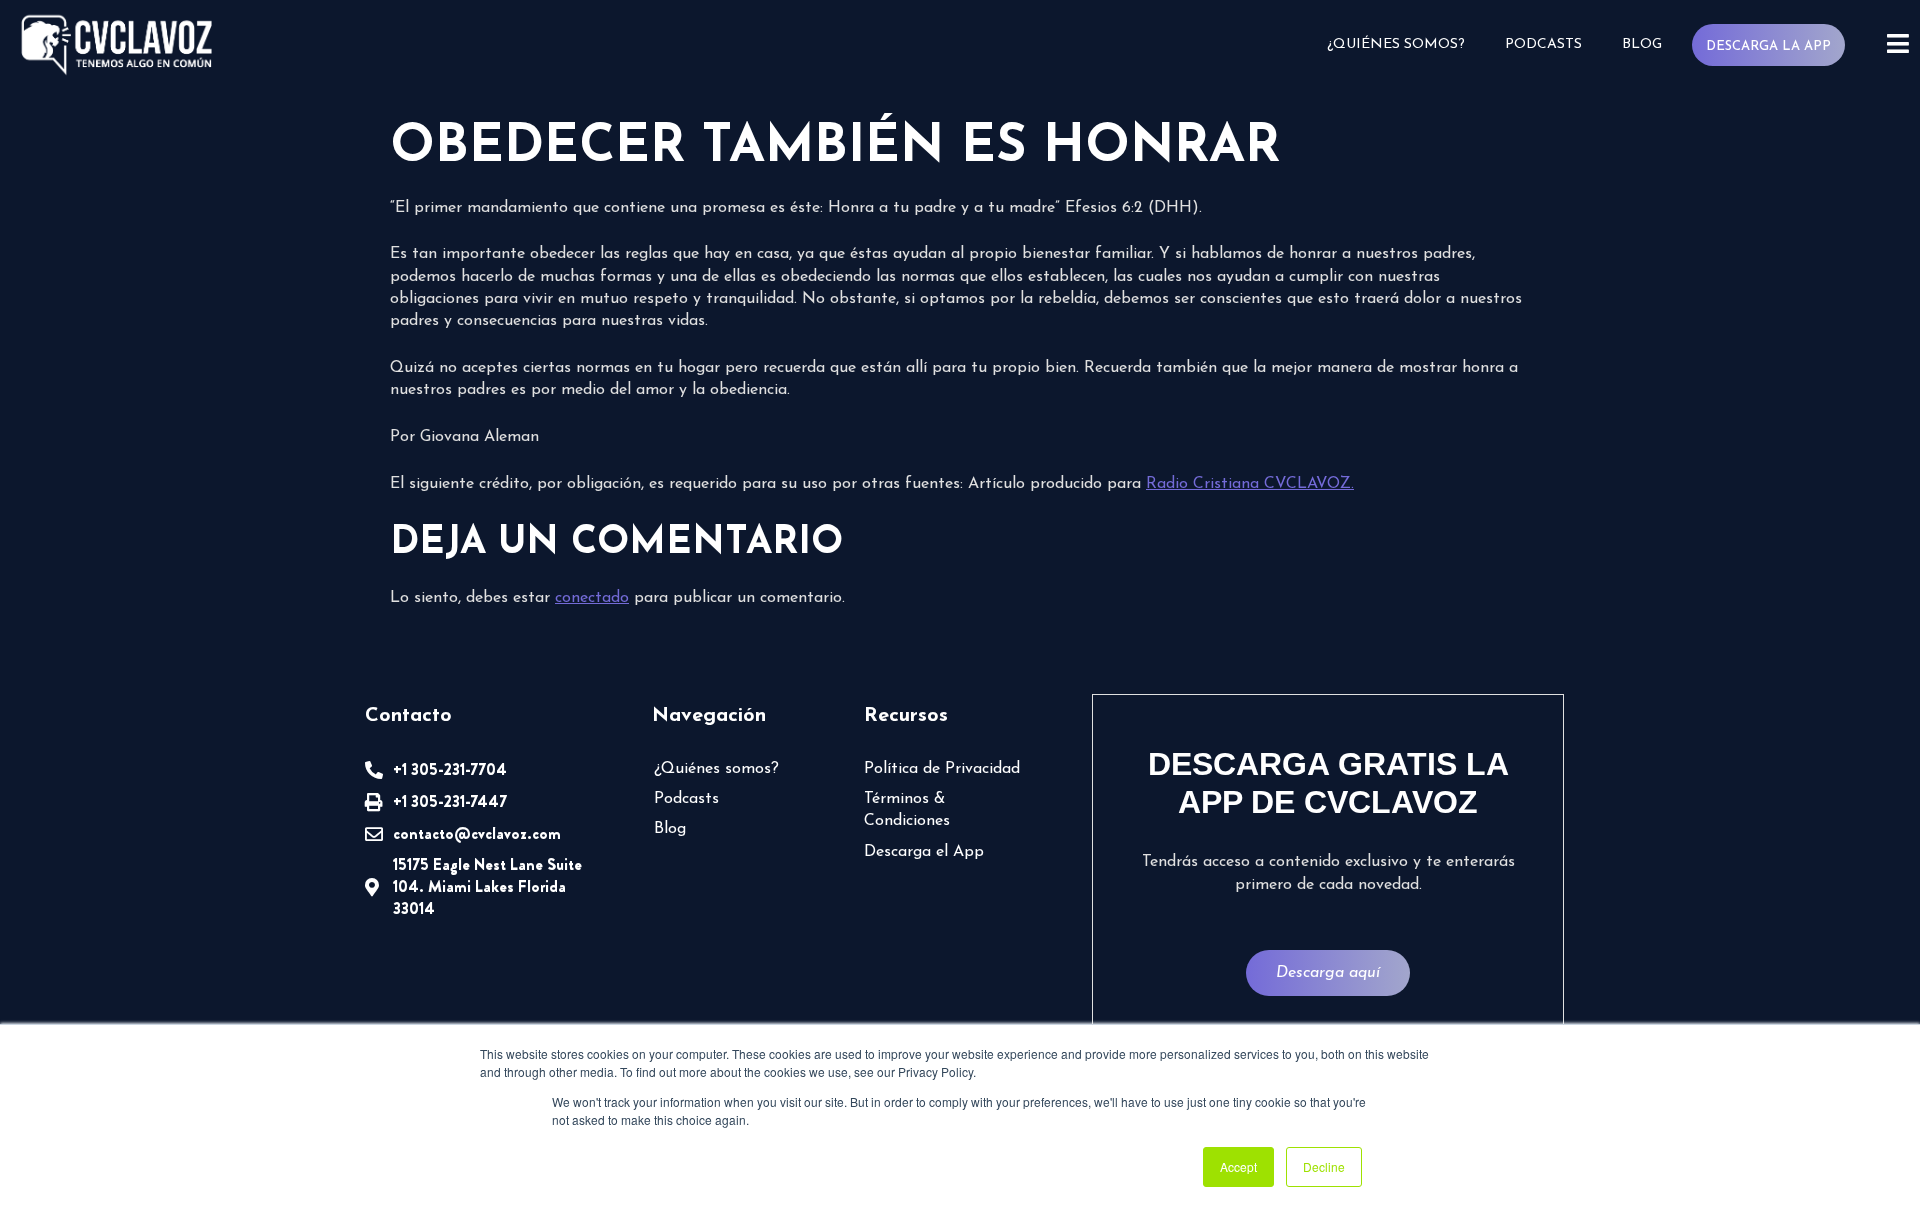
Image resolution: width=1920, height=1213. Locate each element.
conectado (592, 598)
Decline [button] (1324, 1166)
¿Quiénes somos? (1396, 44)
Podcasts (1543, 44)
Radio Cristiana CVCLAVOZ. (1250, 484)
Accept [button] (1238, 1166)
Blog (1642, 44)
